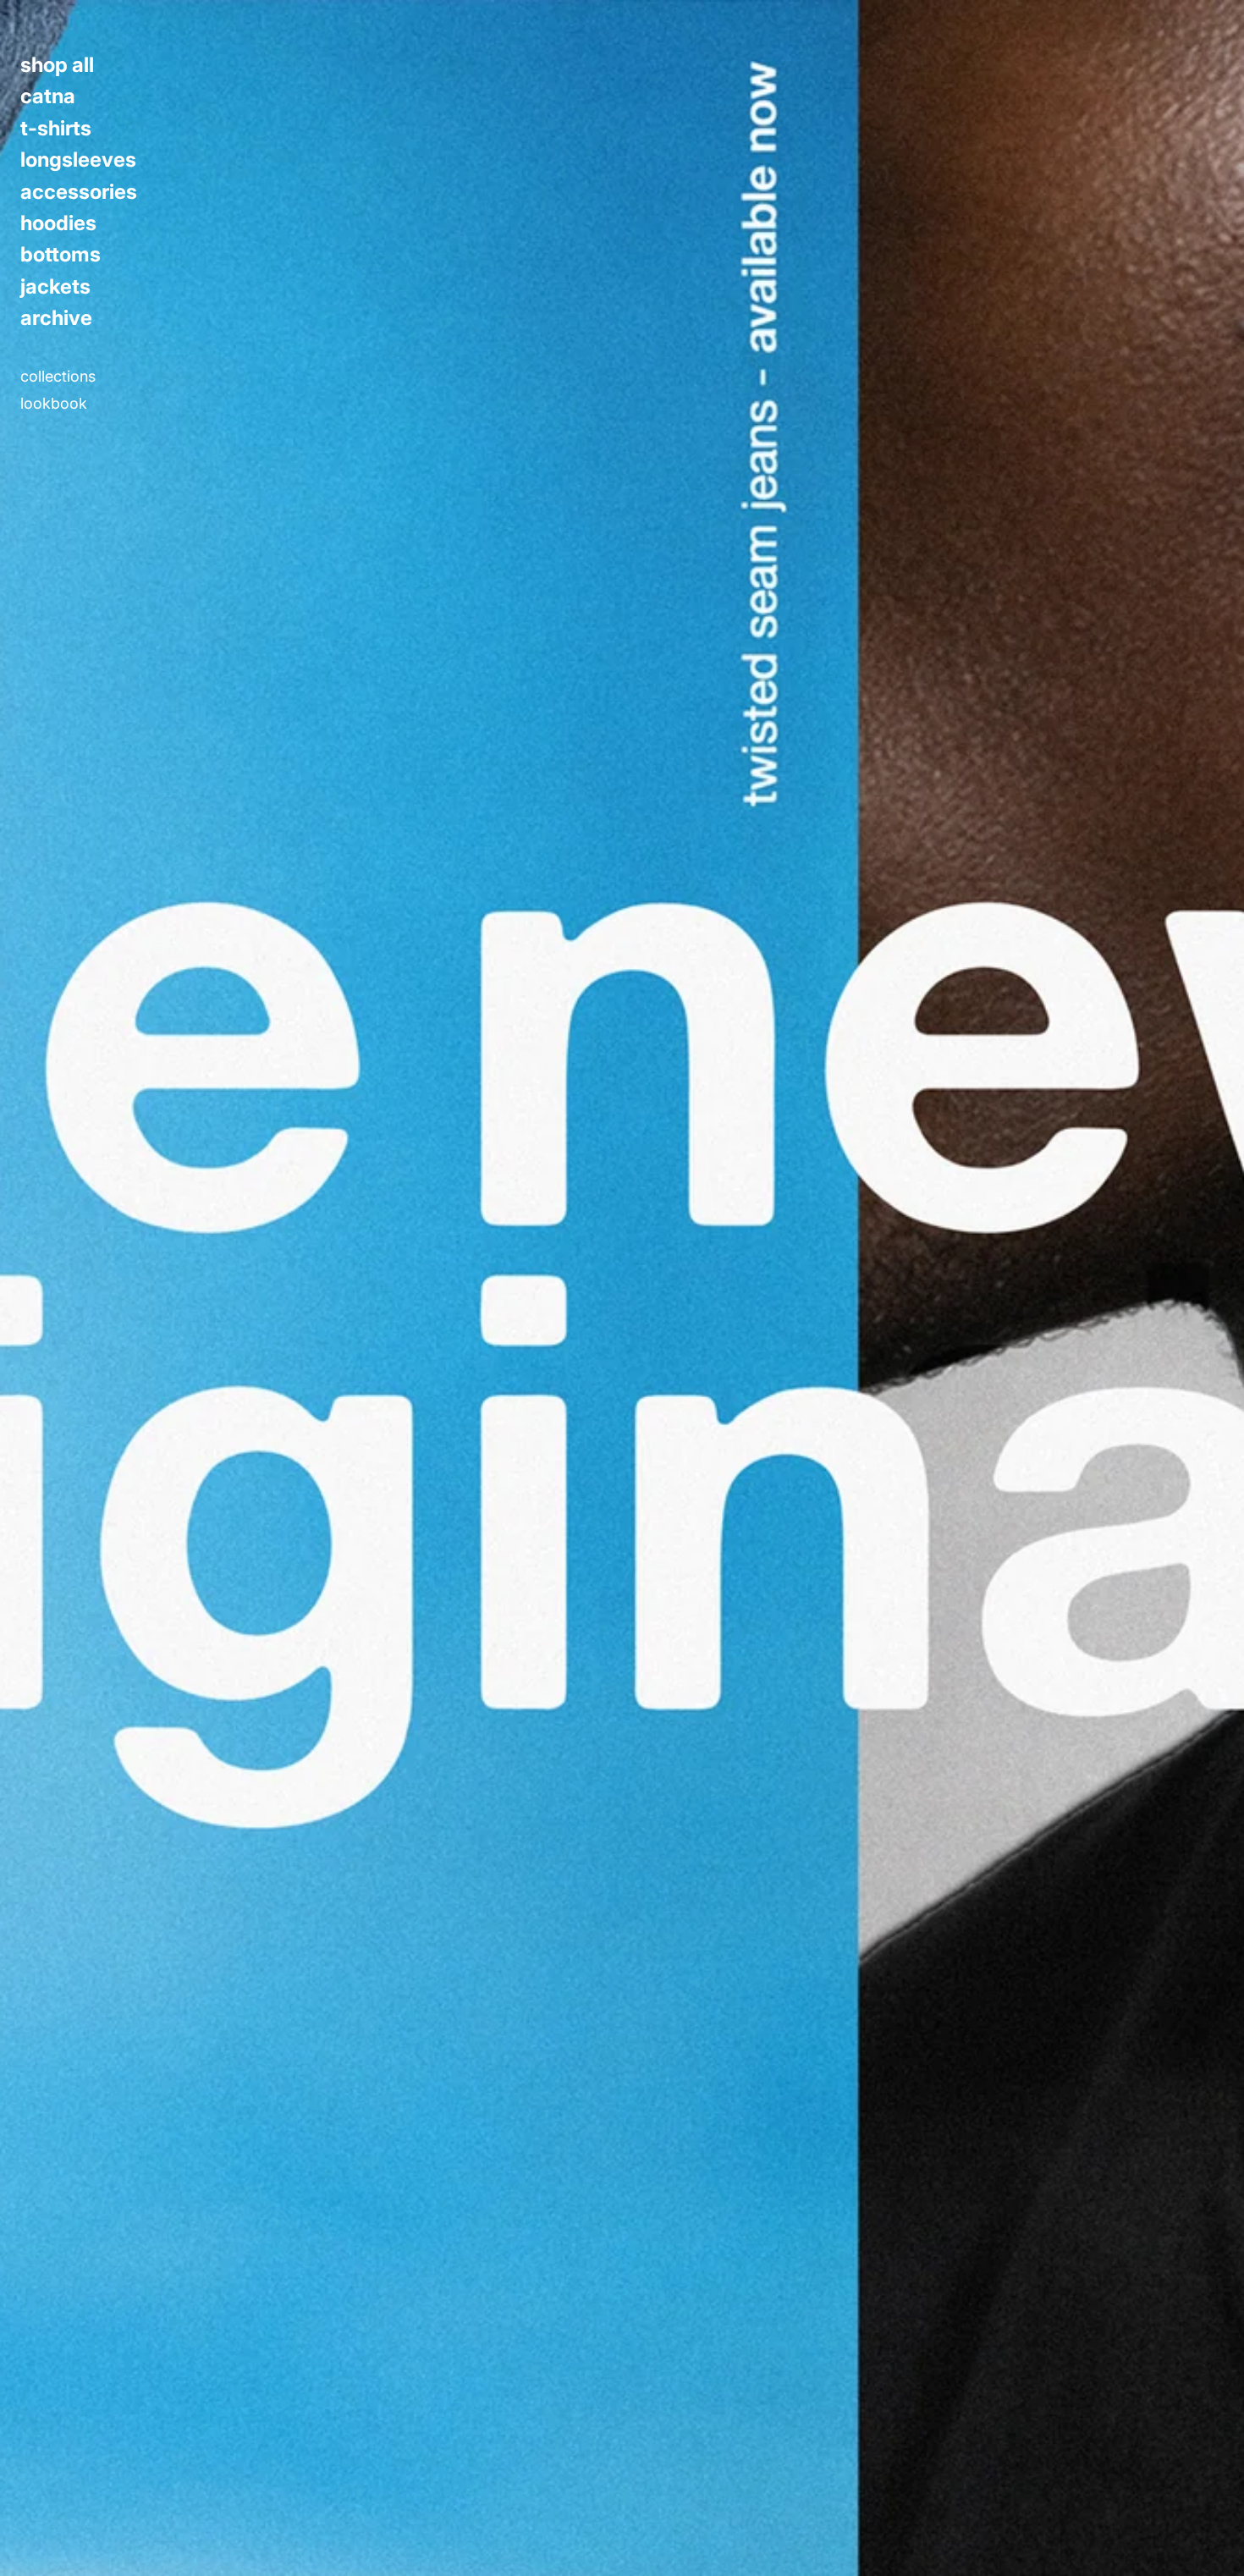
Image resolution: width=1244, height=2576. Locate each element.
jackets (55, 287)
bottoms (61, 255)
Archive (56, 318)
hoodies (58, 223)
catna (48, 96)
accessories (79, 192)
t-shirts (56, 129)
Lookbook (54, 404)
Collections (58, 377)
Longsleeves (78, 160)
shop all (57, 65)
